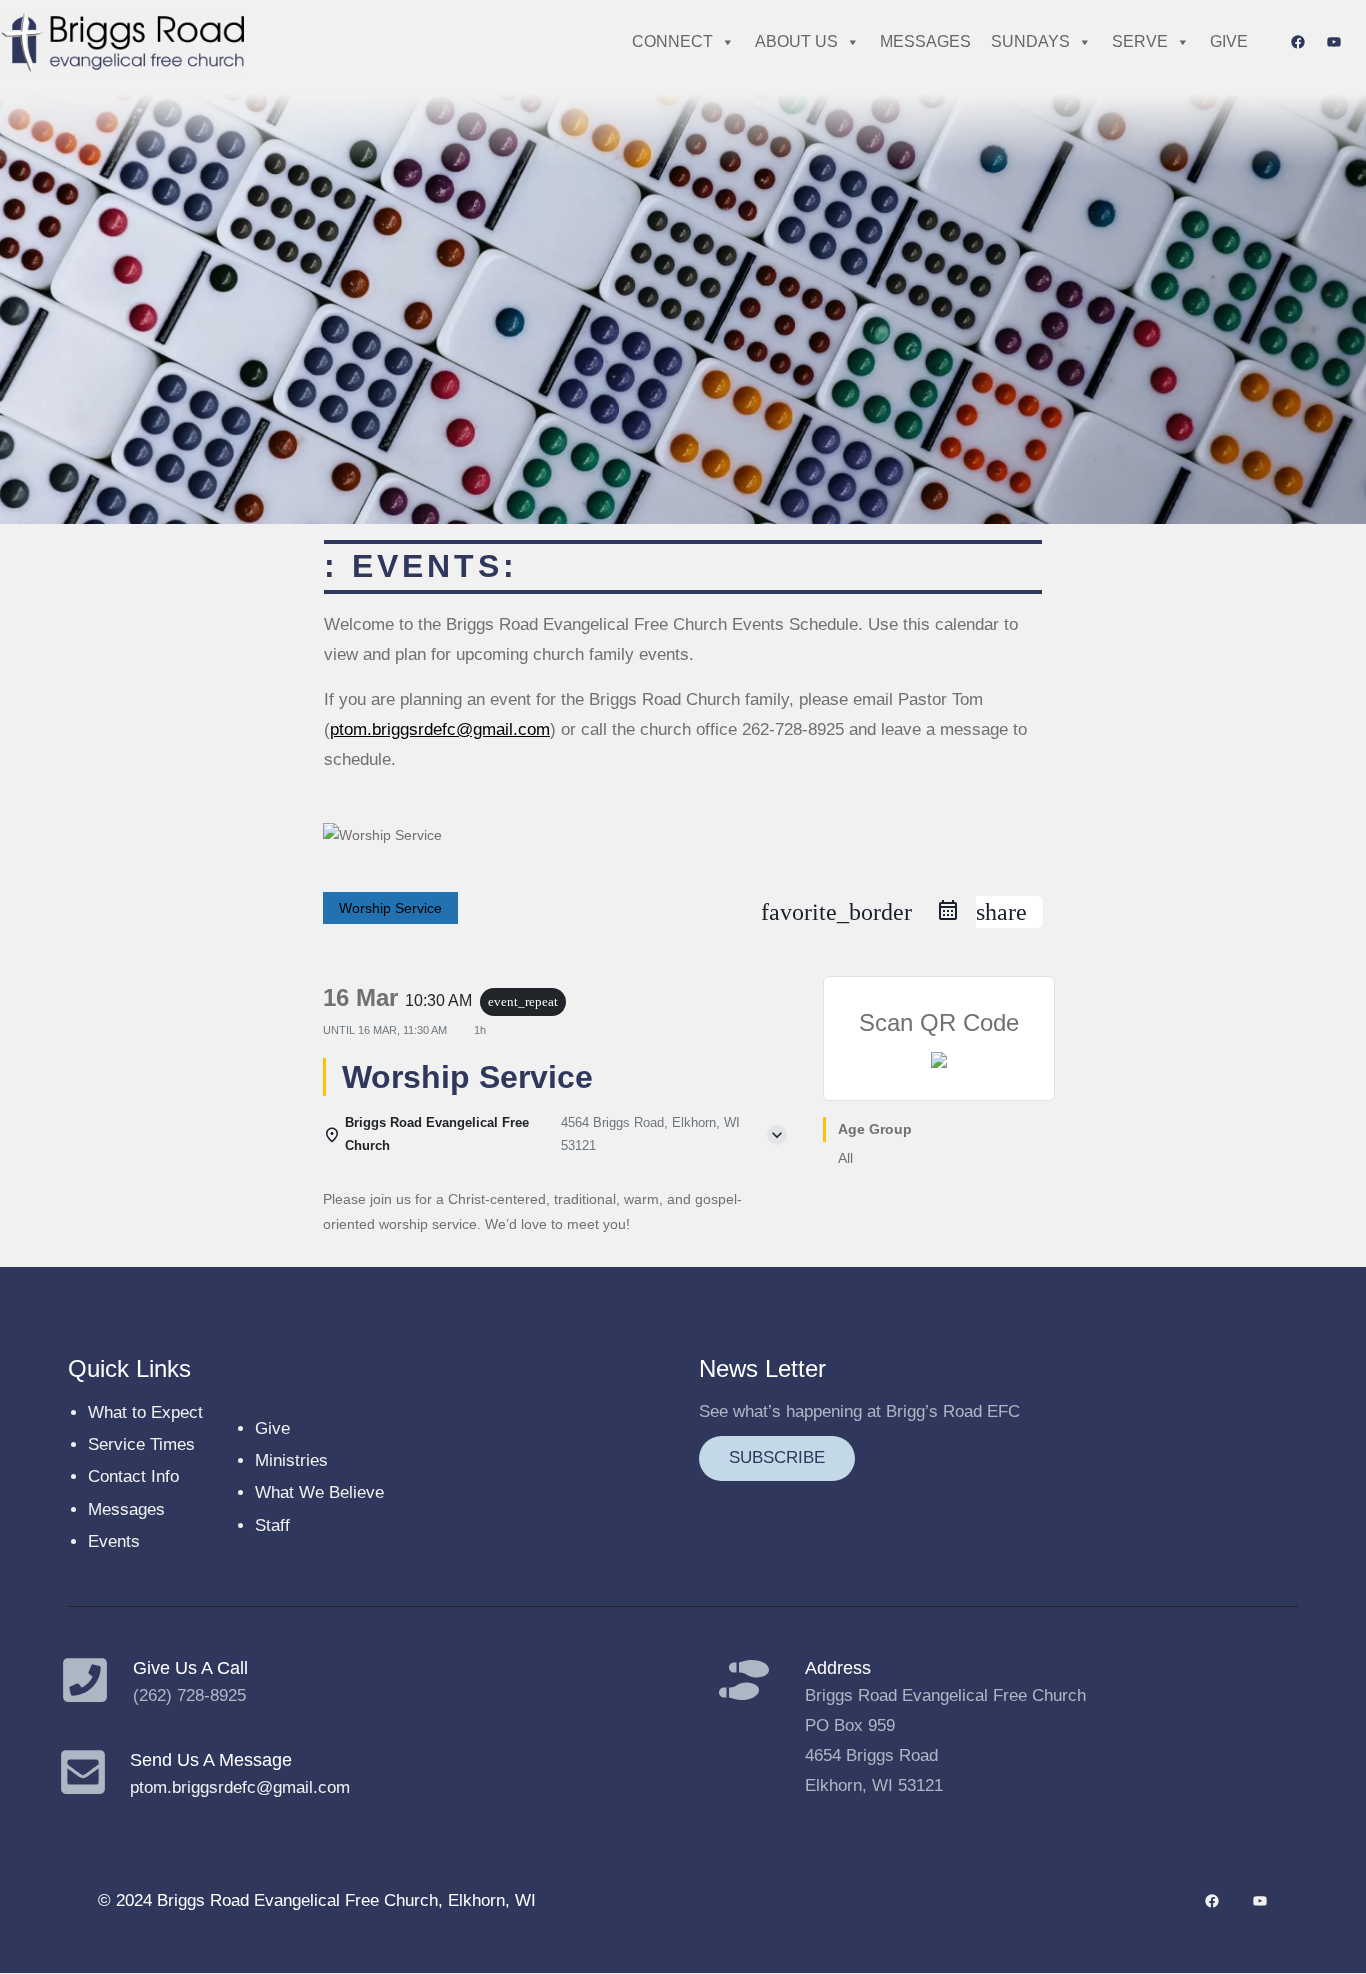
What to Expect (145, 1412)
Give (272, 1428)
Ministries (291, 1460)
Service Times (141, 1444)
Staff (272, 1525)
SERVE (1140, 41)
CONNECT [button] (672, 41)
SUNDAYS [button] (1030, 41)
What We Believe (319, 1492)
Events (114, 1541)
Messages (126, 1509)
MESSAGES (925, 41)
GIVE (1229, 41)
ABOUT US (796, 41)
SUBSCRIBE (777, 1457)
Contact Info (133, 1476)
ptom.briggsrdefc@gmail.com (440, 729)
